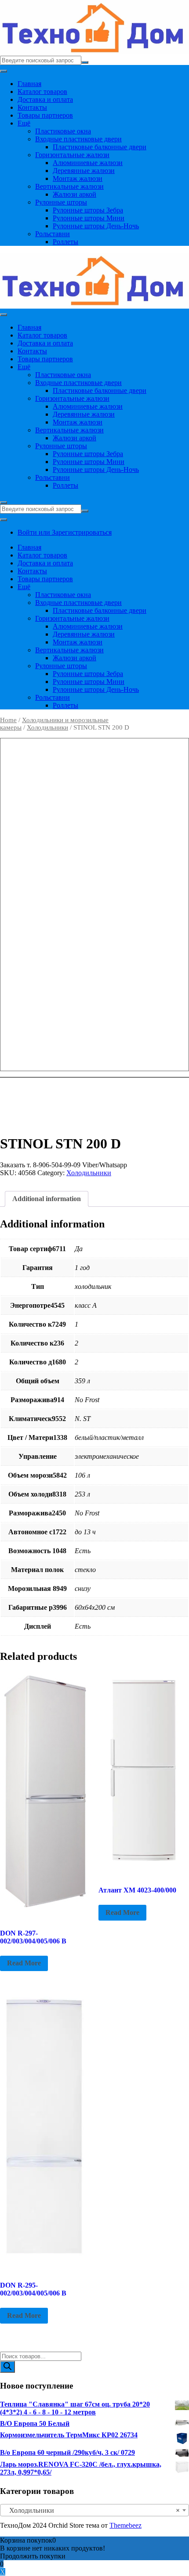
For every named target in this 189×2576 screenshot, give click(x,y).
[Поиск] (7, 2367)
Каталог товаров (42, 92)
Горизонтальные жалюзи (72, 155)
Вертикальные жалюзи (69, 186)
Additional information (47, 1199)
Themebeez (125, 2525)
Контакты (32, 107)
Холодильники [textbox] (92, 2510)
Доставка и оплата (45, 99)
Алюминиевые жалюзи (88, 163)
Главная (29, 84)
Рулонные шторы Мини (89, 218)
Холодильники (47, 727)
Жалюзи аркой (75, 194)
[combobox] (94, 2510)
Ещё (24, 123)
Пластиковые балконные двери (100, 147)
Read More (24, 1963)
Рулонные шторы (61, 202)
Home (8, 720)
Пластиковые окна (63, 131)
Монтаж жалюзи (78, 178)
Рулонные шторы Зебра (88, 210)
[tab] (47, 1199)
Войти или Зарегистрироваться (65, 532)
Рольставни (53, 234)
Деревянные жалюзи (84, 171)
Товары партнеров (45, 115)
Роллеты (65, 242)
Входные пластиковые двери (78, 139)
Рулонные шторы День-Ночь (96, 226)
